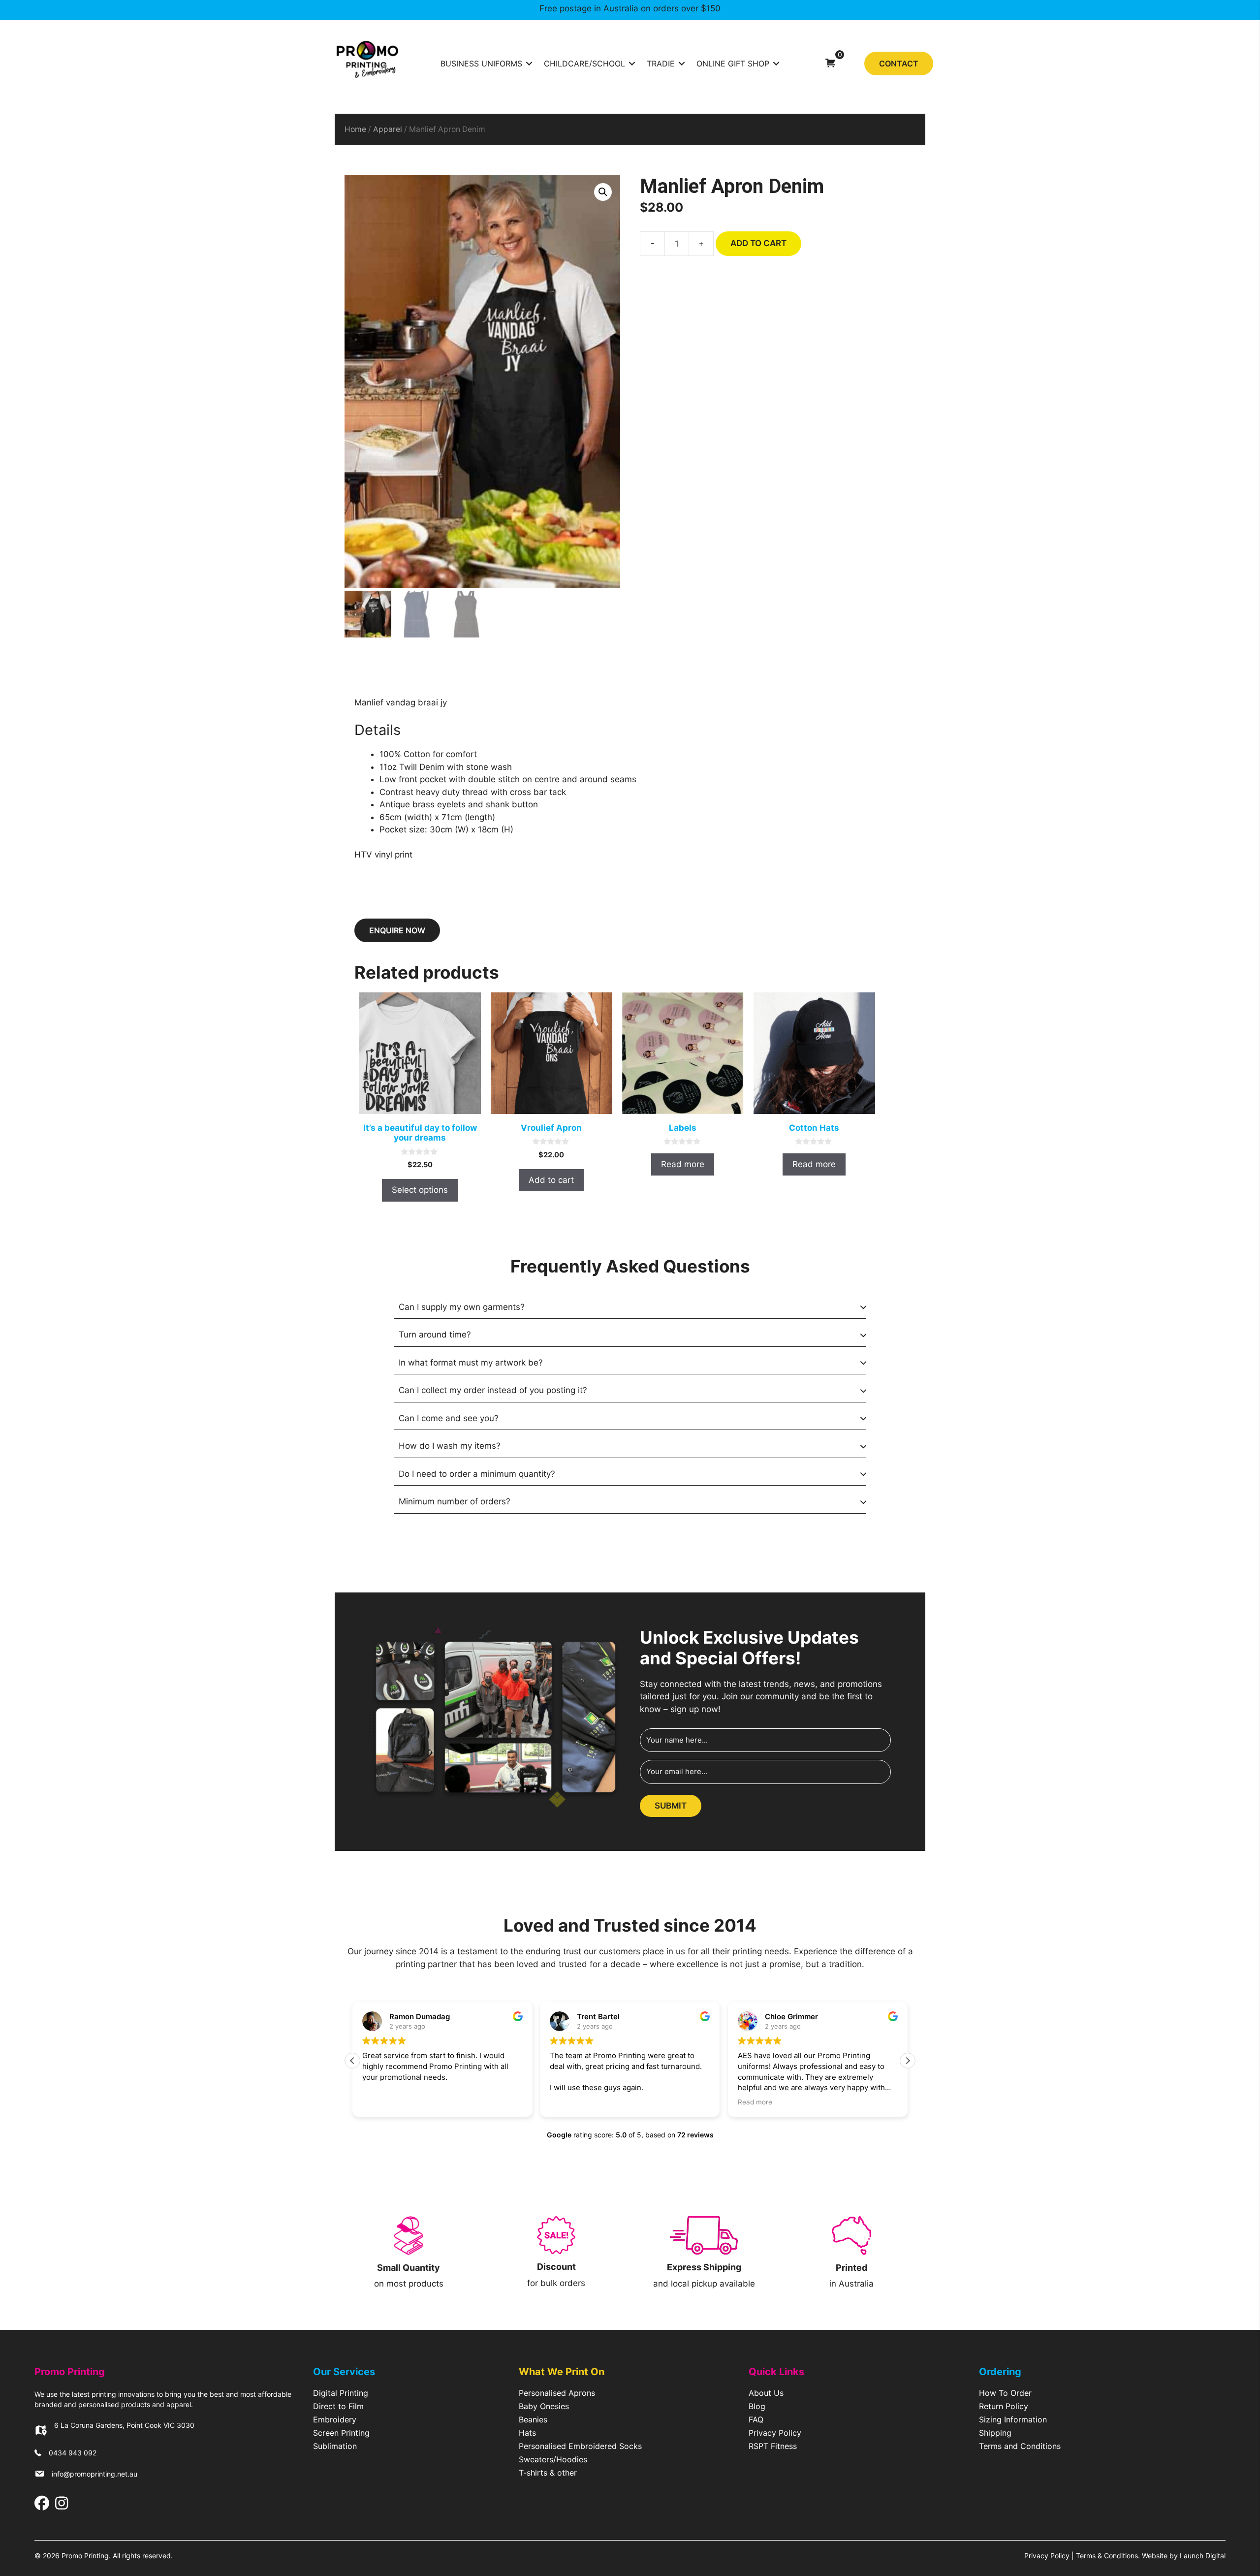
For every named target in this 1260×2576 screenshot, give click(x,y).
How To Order (1005, 2393)
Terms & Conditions (1107, 2556)
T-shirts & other (548, 2473)
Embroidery (335, 2420)
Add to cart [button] (551, 1180)
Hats (527, 2433)
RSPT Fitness (773, 2447)
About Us (766, 2393)
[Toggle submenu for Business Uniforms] (529, 63)
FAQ (756, 2420)
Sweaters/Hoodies (553, 2460)
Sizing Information (1013, 2420)
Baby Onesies (544, 2407)
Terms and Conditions (1020, 2447)
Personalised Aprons (557, 2393)
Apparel (388, 129)
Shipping (995, 2433)
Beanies (533, 2420)
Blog (757, 2407)
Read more (683, 1164)
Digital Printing (341, 2393)
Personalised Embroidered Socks (580, 2447)
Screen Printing (341, 2433)
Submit (671, 1806)
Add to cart (758, 243)
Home (355, 129)
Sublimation (335, 2447)
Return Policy (1004, 2407)
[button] (603, 192)
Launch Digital (1203, 2556)
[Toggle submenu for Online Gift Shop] (776, 63)
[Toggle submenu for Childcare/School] (632, 63)
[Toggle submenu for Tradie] (682, 63)
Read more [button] (755, 2102)
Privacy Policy (775, 2433)
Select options (420, 1190)
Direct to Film (338, 2407)
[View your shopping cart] (830, 63)
